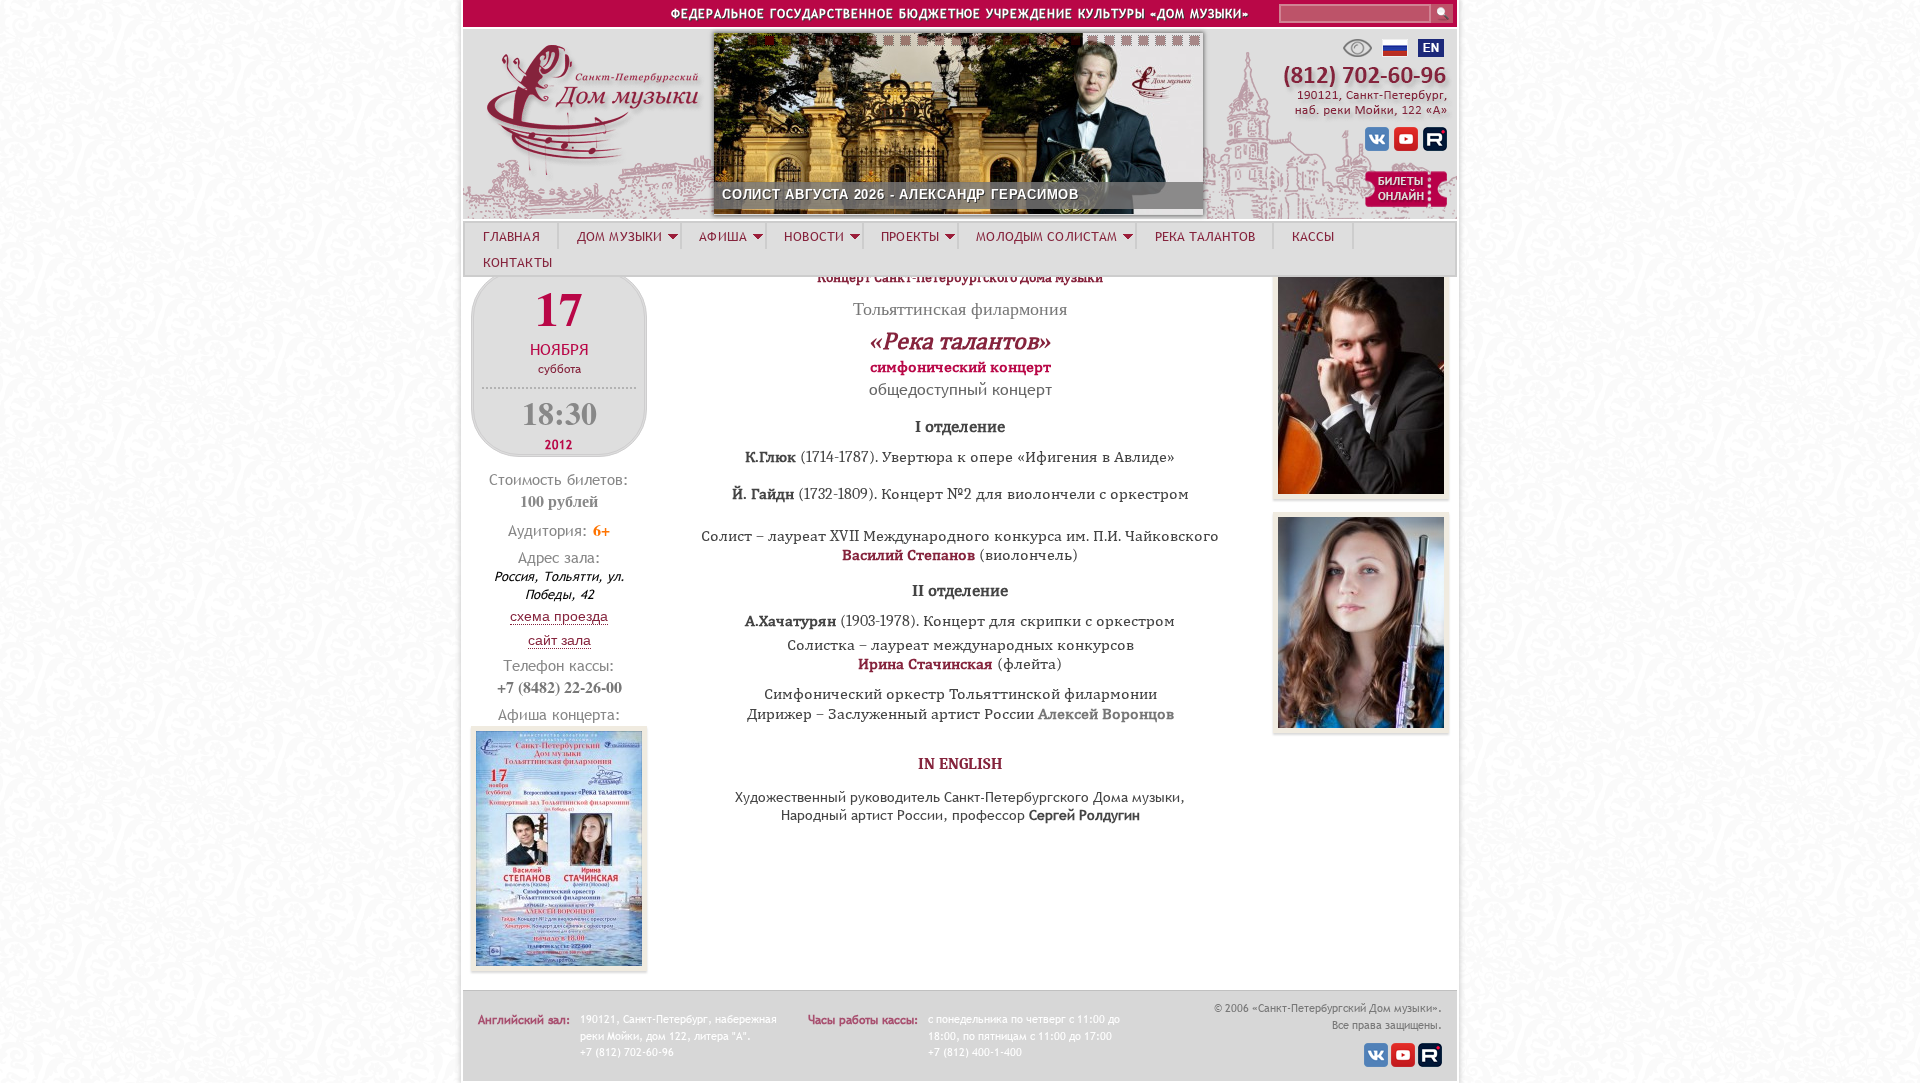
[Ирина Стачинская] (1361, 728)
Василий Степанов (908, 555)
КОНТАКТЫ (517, 262)
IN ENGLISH (960, 764)
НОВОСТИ (814, 236)
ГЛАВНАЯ (511, 236)
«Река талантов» (960, 341)
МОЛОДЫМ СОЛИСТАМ (1046, 236)
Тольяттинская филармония (960, 308)
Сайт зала (559, 640)
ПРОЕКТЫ (910, 236)
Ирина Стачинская (925, 664)
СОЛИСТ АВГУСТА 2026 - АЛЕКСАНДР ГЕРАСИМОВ (900, 194)
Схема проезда (559, 616)
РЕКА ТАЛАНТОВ (1205, 236)
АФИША (723, 236)
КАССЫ (1313, 236)
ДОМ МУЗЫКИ (619, 236)
